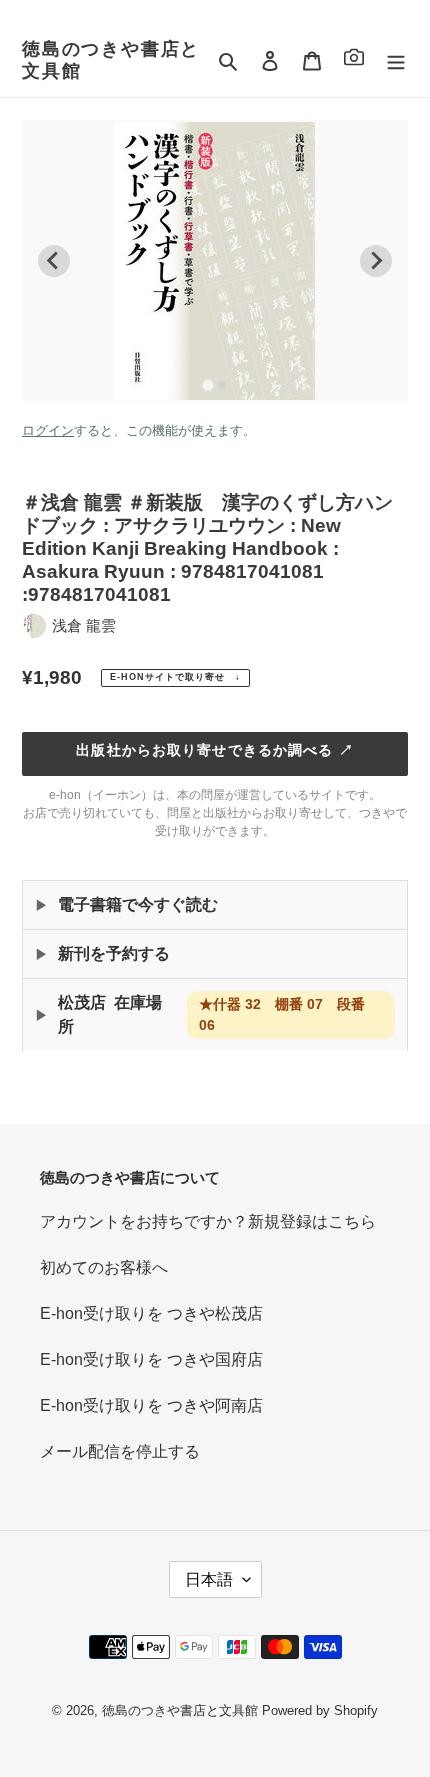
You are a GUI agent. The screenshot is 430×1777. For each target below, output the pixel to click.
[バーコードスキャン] (354, 60)
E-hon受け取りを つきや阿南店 (151, 1405)
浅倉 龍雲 (84, 625)
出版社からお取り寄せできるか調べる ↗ (214, 750)
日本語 (209, 1579)
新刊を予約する (114, 953)
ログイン (48, 430)
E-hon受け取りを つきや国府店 (151, 1359)
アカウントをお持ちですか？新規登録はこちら (208, 1221)
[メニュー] (396, 61)
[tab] (207, 384)
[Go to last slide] (54, 261)
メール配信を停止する (120, 1451)
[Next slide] (376, 261)
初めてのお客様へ (104, 1267)
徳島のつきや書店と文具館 (111, 60)
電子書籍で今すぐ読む (138, 904)
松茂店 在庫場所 (211, 1014)
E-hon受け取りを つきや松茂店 (151, 1313)
